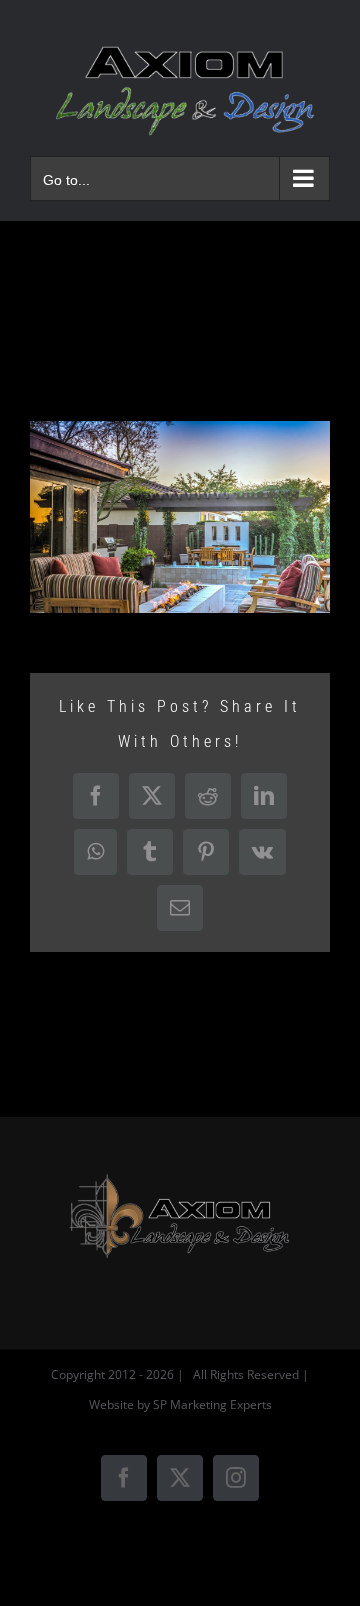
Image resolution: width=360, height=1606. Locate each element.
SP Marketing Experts (212, 1404)
